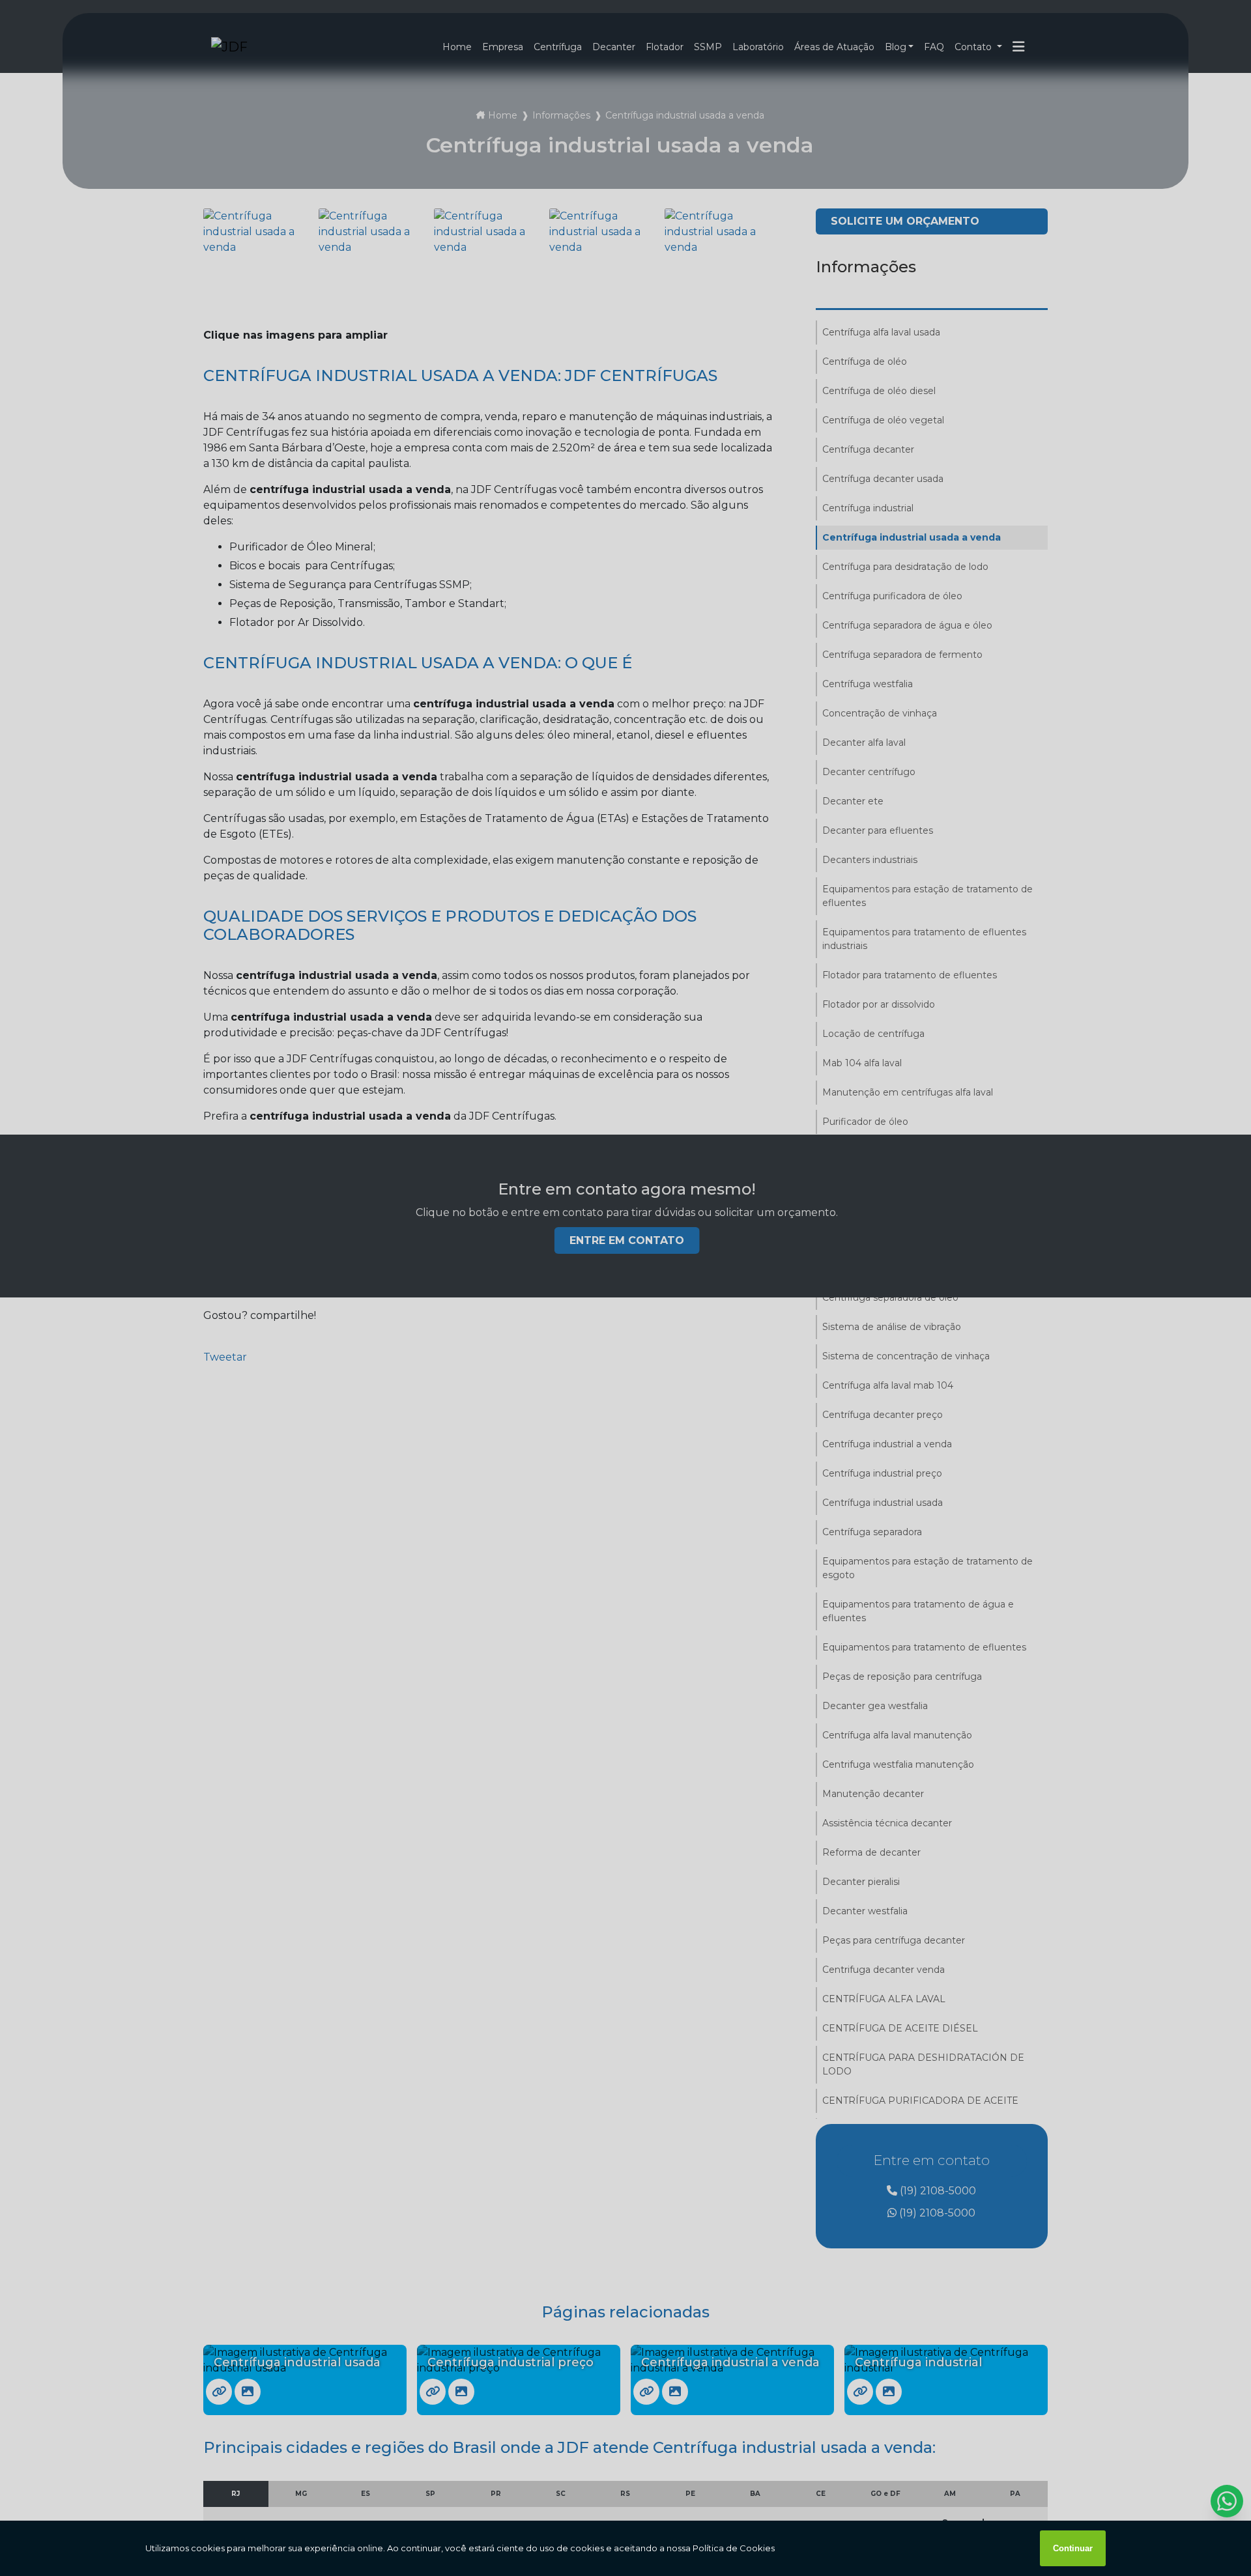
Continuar (1073, 2548)
